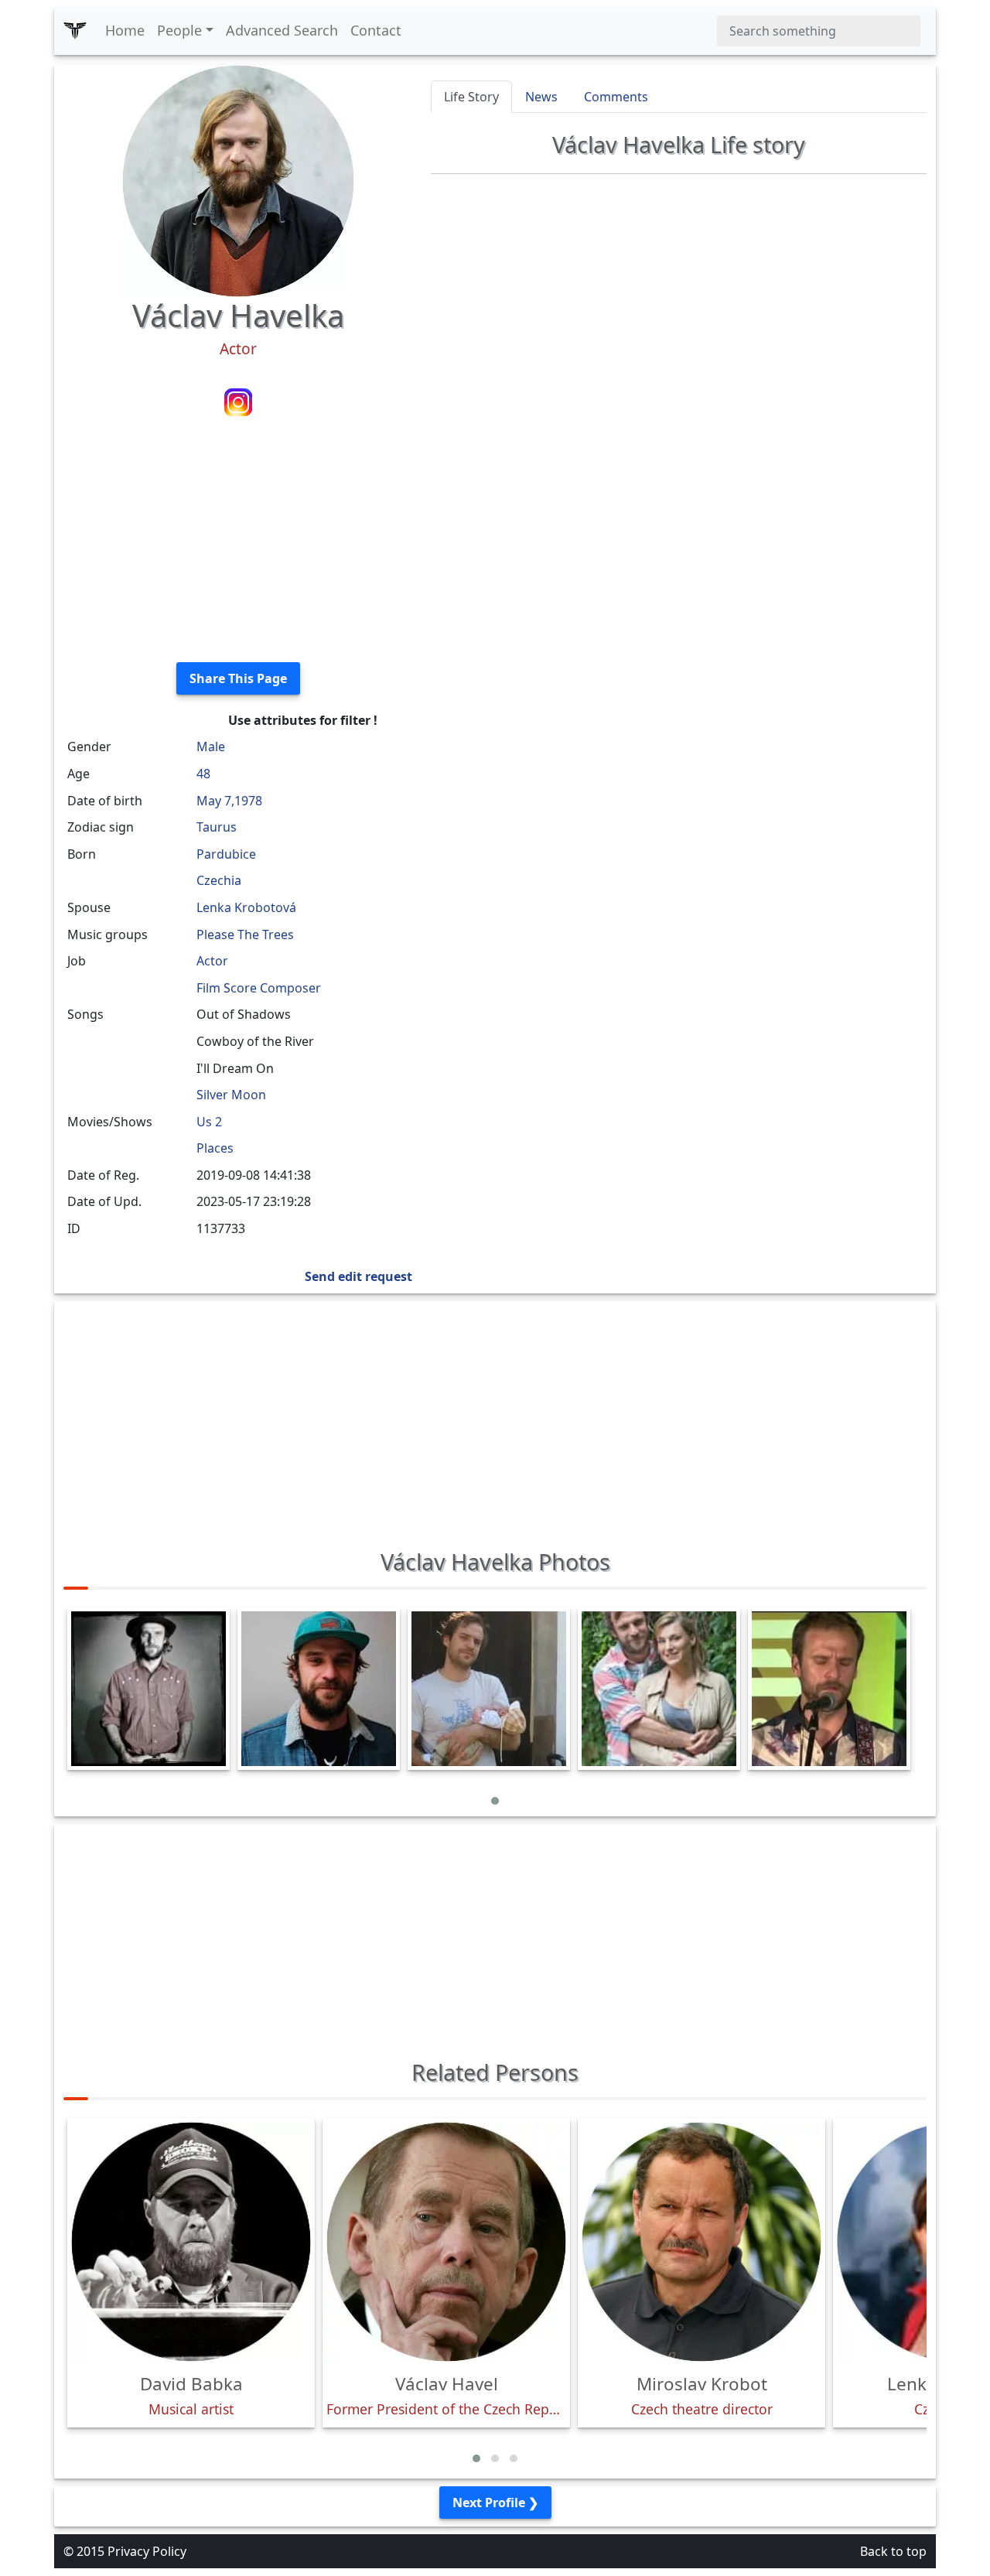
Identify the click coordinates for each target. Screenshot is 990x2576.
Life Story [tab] (471, 97)
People (179, 30)
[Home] (75, 31)
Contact (376, 30)
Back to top (893, 2551)
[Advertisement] (238, 542)
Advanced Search (282, 30)
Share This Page (238, 678)
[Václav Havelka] (238, 179)
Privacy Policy (147, 2551)
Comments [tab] (616, 97)
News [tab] (541, 97)
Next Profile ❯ (495, 2503)
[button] (495, 1801)
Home (125, 30)
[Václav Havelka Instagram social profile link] (238, 401)
